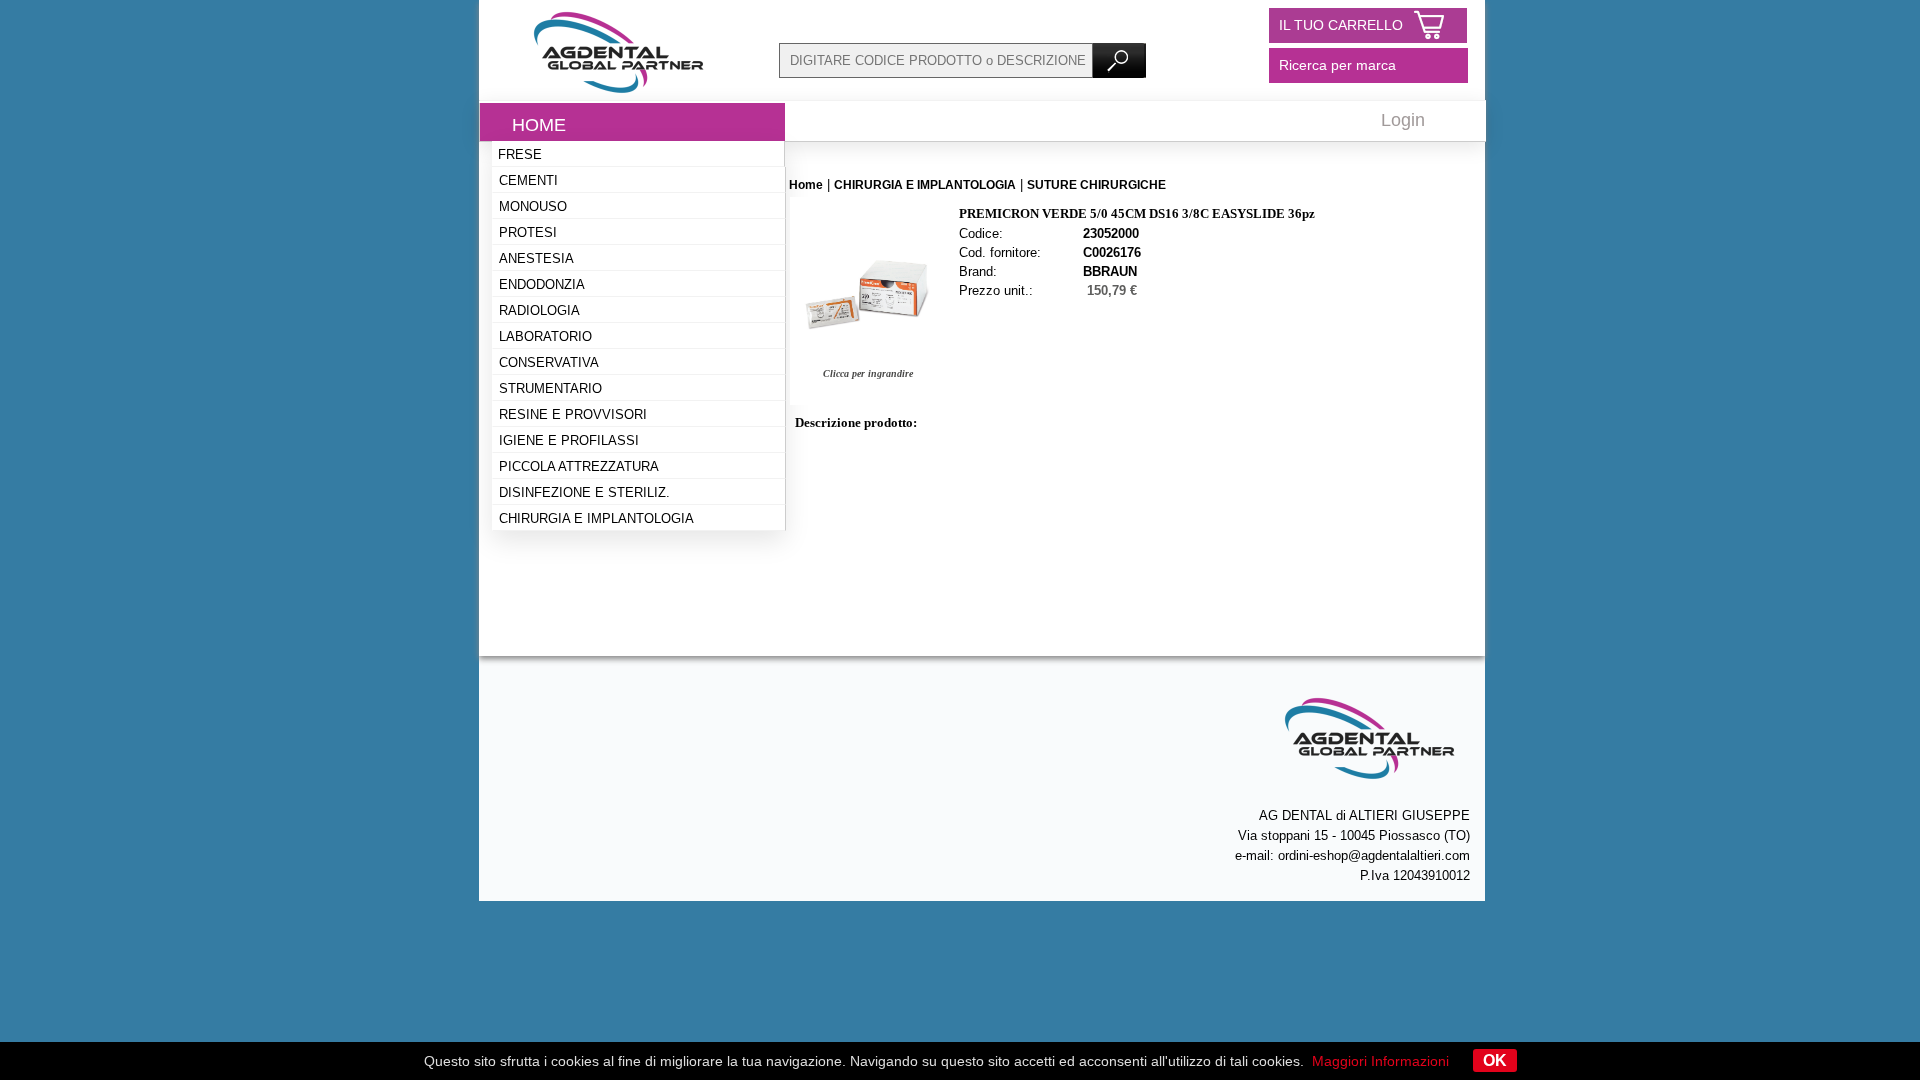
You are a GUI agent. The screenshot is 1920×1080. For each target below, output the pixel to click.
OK (1495, 1060)
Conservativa (549, 362)
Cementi (528, 180)
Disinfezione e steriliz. (584, 492)
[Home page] (619, 95)
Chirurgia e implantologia (596, 518)
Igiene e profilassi (569, 440)
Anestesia (536, 258)
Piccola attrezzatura (579, 466)
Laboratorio (545, 336)
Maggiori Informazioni (1380, 1061)
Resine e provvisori (573, 414)
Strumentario (550, 388)
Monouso (533, 206)
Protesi (528, 232)
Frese (520, 154)
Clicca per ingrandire (868, 373)
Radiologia (539, 310)
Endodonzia (542, 284)
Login (1403, 120)
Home (539, 125)
